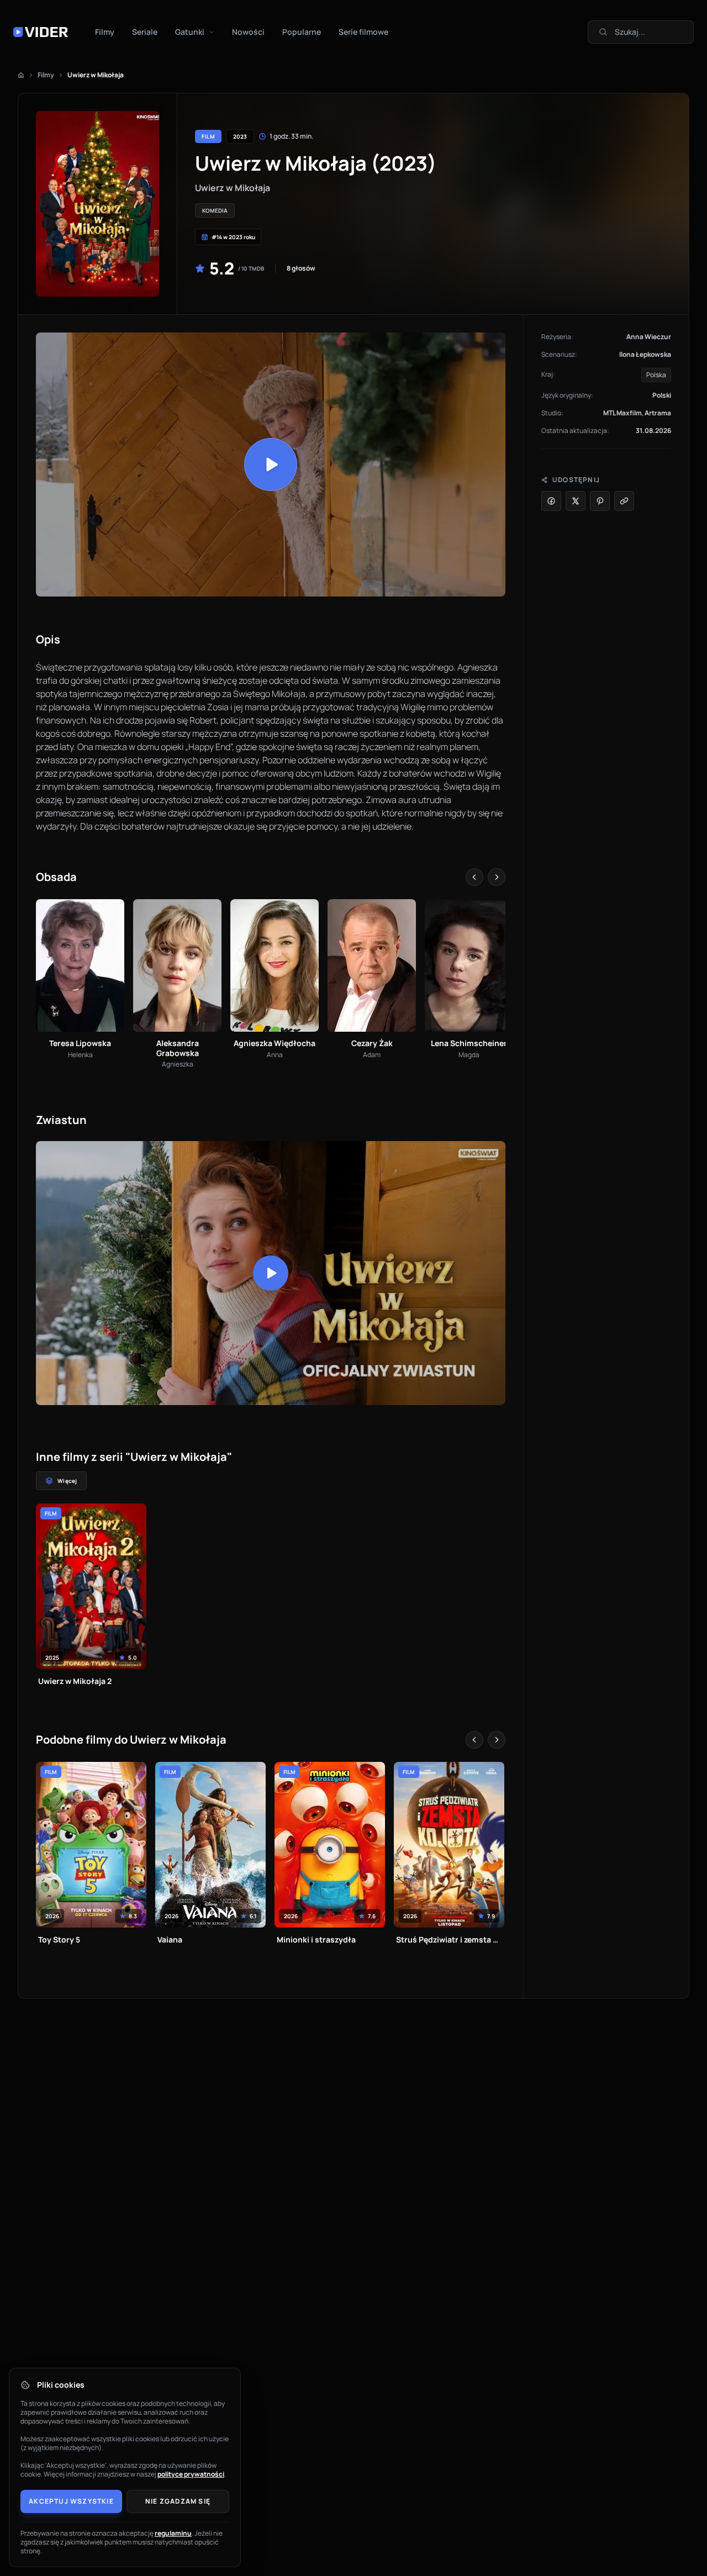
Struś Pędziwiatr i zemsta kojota (449, 1939)
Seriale (145, 32)
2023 (240, 136)
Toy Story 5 (59, 1939)
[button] (271, 464)
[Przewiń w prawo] (497, 877)
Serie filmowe (363, 32)
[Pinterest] (600, 501)
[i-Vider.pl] (41, 32)
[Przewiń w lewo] (474, 877)
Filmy (105, 32)
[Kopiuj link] (624, 501)
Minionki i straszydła (316, 1939)
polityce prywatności (191, 2474)
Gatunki (190, 32)
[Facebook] (551, 501)
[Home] (21, 75)
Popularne (302, 32)
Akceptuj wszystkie (71, 2501)
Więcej (67, 1481)
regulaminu (173, 2533)
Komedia (215, 210)
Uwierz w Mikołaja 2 (75, 1681)
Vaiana (170, 1939)
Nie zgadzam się (178, 2501)
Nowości (248, 32)
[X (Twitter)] (576, 501)
